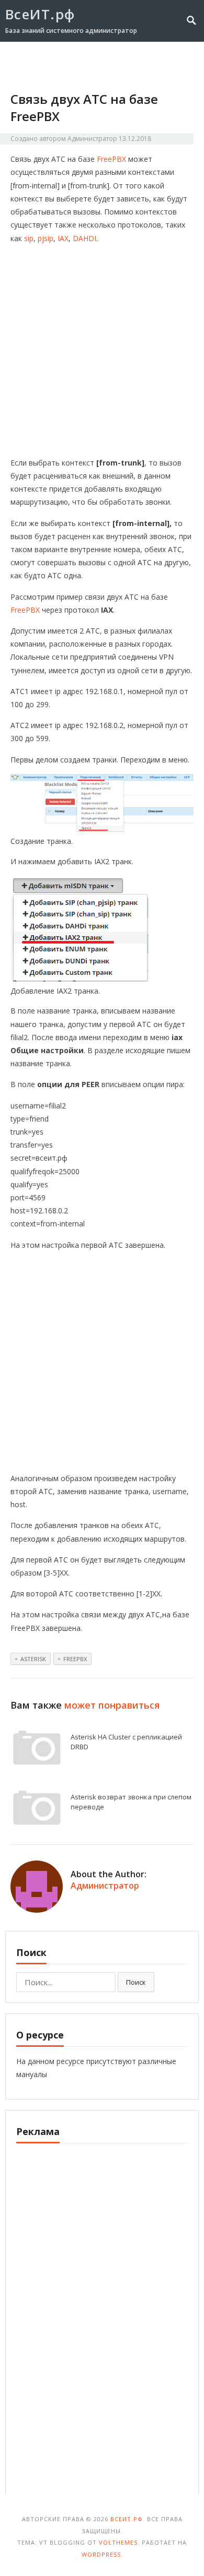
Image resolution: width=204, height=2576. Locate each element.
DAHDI (84, 238)
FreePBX (112, 159)
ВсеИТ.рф (40, 14)
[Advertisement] (102, 354)
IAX (63, 238)
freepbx (75, 1659)
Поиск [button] (136, 1982)
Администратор (92, 139)
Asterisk (33, 1659)
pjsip (46, 238)
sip (29, 238)
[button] (174, 61)
